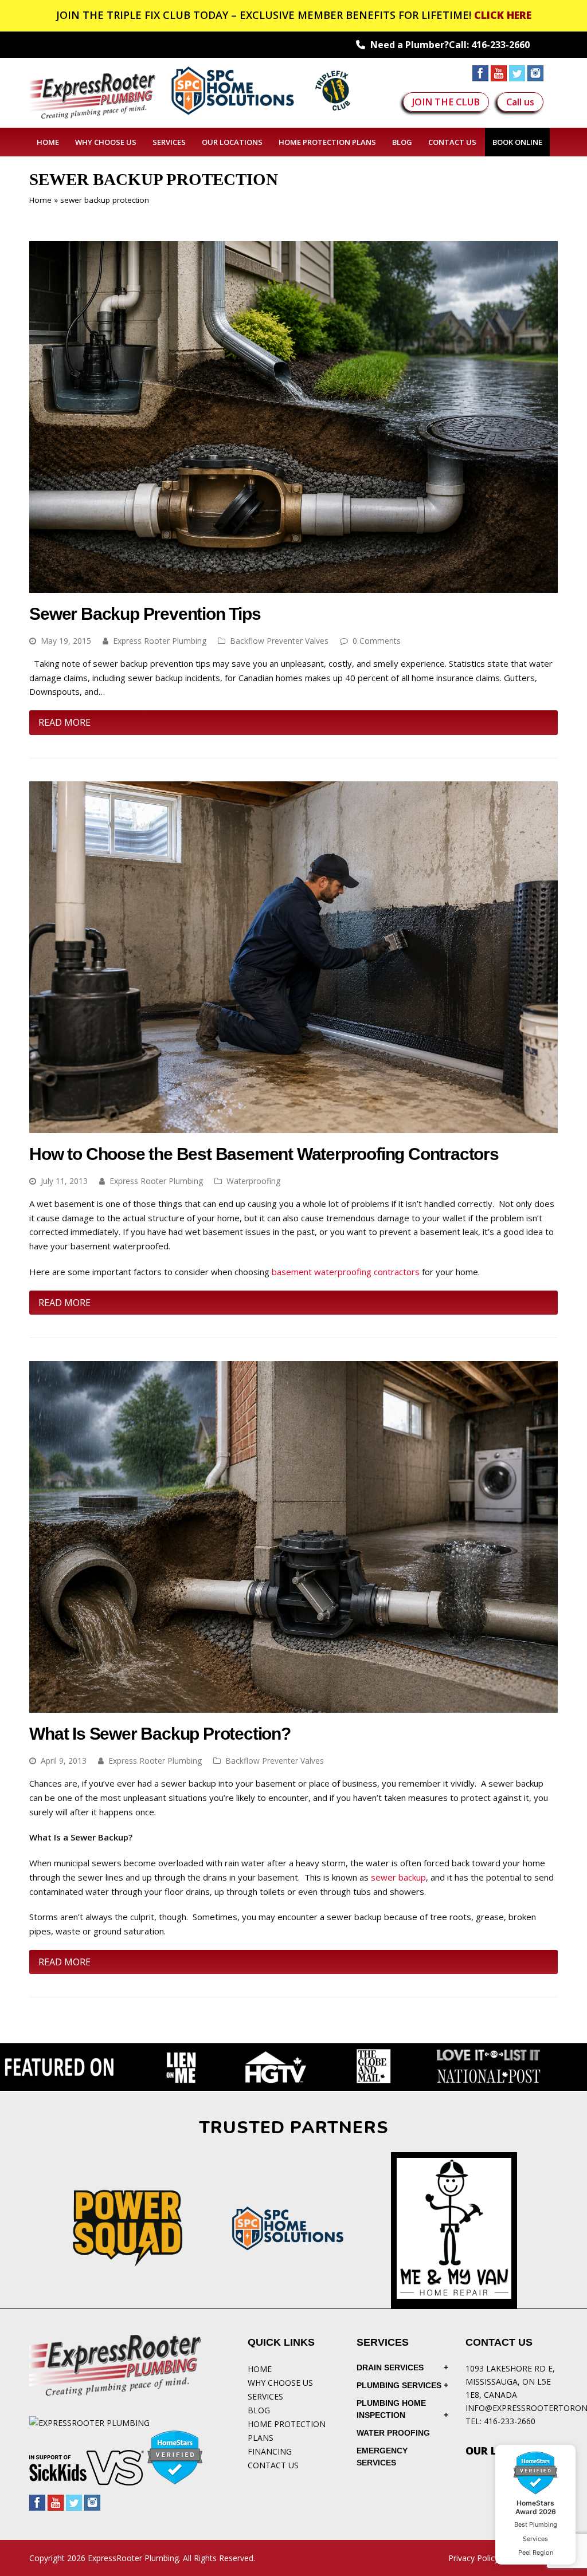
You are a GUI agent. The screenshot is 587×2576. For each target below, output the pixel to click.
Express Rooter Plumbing (160, 641)
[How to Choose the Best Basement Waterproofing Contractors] (293, 1126)
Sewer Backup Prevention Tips (145, 614)
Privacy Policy (473, 2558)
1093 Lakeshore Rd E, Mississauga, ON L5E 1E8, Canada (510, 2382)
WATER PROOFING (393, 2433)
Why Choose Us (280, 2383)
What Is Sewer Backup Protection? (160, 1734)
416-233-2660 (500, 45)
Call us (520, 102)
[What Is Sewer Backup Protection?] (293, 1706)
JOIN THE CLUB (446, 102)
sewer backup (398, 1877)
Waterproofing (253, 1181)
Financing (270, 2451)
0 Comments (377, 641)
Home (40, 200)
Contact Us (273, 2465)
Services (265, 2396)
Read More (64, 722)
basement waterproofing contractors (346, 1272)
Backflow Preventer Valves (279, 641)
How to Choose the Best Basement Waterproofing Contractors (264, 1154)
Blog (259, 2410)
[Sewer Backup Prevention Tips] (293, 585)
